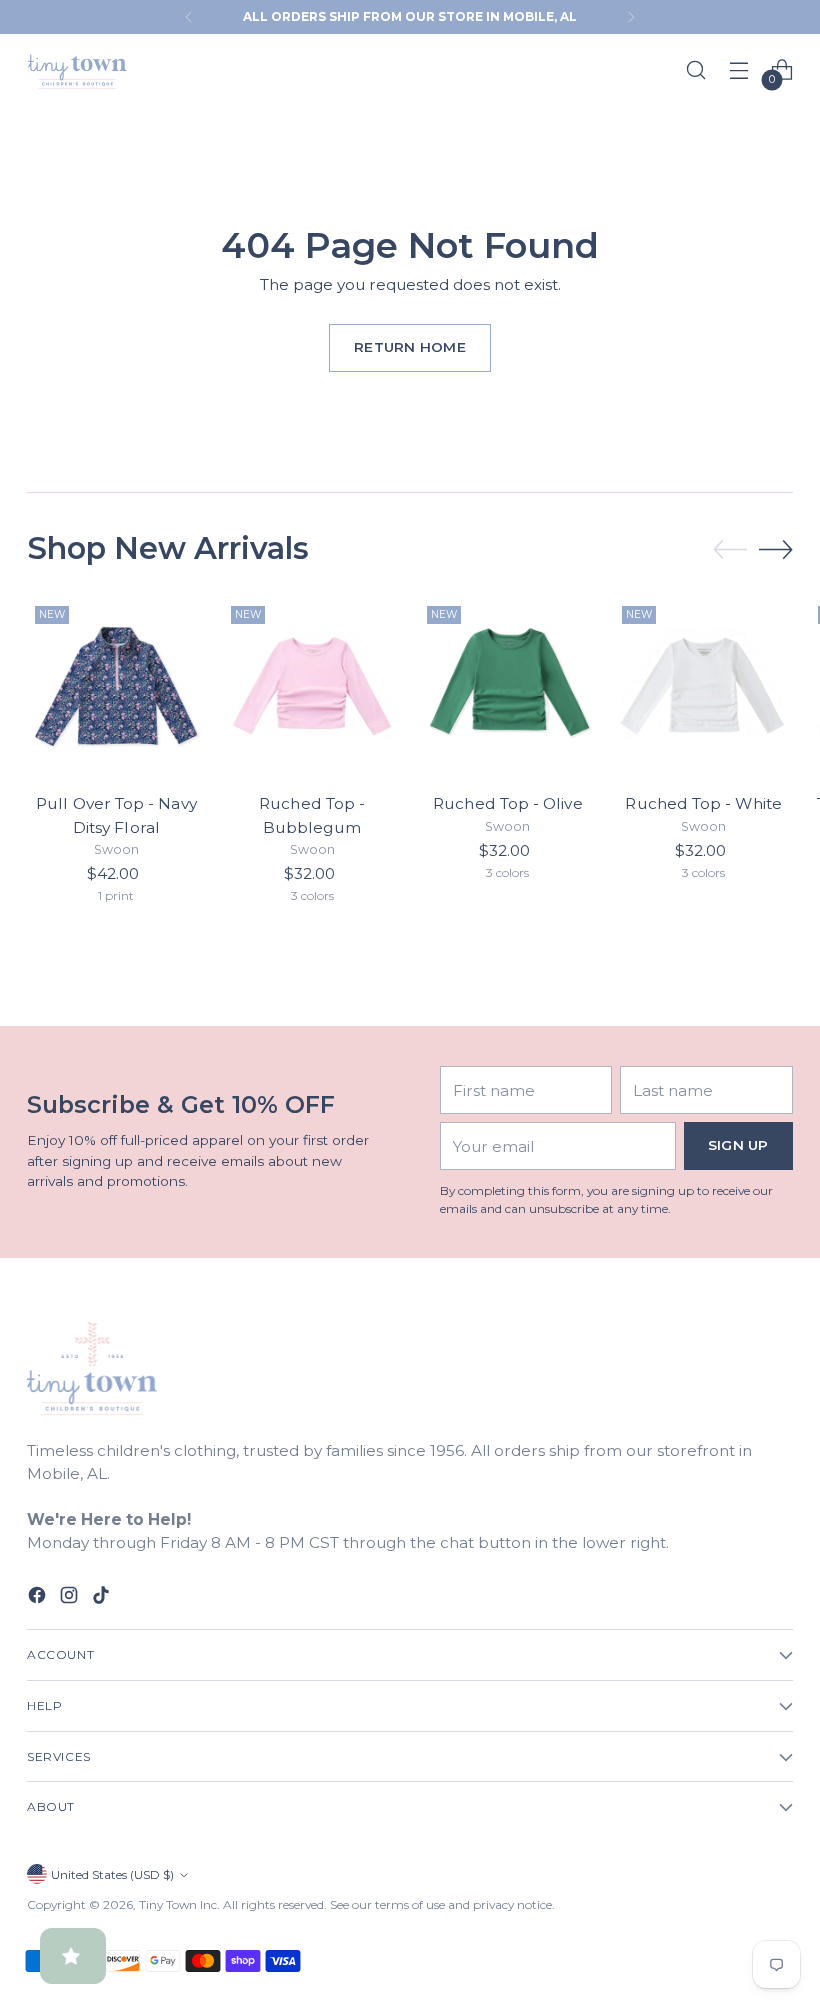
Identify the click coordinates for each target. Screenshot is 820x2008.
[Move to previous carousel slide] (730, 550)
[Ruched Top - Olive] (508, 687)
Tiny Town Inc (178, 1904)
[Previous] (189, 17)
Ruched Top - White (703, 803)
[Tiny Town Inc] (77, 70)
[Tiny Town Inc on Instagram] (71, 1598)
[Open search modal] (696, 69)
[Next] (631, 17)
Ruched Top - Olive (507, 803)
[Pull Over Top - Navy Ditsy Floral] (116, 687)
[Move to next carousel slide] (776, 549)
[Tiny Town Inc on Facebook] (39, 1598)
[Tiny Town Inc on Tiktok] (103, 1598)
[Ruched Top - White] (703, 687)
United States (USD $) (112, 1874)
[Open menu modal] (739, 69)
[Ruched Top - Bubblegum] (312, 687)
